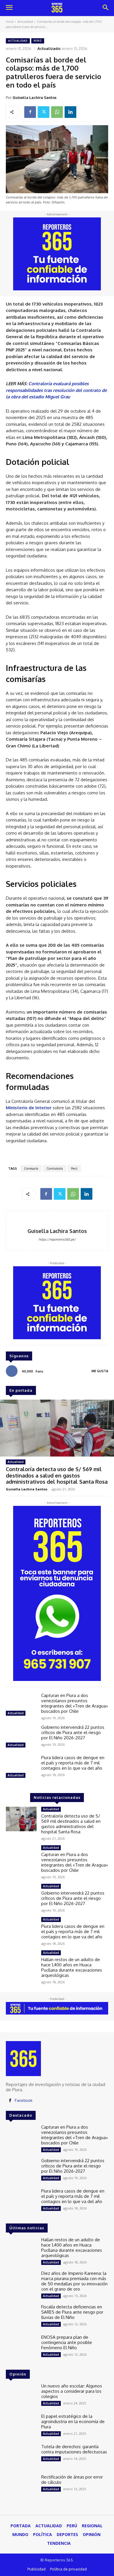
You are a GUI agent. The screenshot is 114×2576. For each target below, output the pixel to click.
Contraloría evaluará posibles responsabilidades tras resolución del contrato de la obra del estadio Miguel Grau (56, 390)
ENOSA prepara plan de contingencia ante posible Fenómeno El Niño (67, 2342)
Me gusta (100, 1371)
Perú (38, 41)
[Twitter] (44, 112)
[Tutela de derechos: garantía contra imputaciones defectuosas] (21, 2456)
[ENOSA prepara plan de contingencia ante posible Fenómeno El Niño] (21, 2347)
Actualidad (25, 22)
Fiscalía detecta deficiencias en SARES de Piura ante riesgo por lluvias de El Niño (72, 2312)
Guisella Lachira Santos (34, 97)
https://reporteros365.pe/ (57, 1239)
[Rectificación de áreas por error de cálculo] (21, 2487)
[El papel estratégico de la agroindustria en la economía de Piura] (21, 2426)
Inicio (10, 22)
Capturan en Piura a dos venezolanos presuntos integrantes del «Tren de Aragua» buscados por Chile (75, 1703)
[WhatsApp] (57, 112)
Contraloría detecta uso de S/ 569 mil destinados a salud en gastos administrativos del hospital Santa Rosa (57, 1475)
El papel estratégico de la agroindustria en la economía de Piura (73, 2421)
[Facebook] (30, 112)
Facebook (24, 2100)
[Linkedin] (70, 112)
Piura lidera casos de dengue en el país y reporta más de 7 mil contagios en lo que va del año (73, 1763)
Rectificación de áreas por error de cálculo (72, 2480)
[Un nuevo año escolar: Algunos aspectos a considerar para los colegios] (21, 2396)
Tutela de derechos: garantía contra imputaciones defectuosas (74, 2449)
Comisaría (31, 1168)
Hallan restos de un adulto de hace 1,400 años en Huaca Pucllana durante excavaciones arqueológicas (72, 1967)
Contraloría (55, 1168)
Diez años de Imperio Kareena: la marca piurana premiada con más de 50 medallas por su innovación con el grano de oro (74, 2281)
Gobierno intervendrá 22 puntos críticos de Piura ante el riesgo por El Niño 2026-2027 (73, 1732)
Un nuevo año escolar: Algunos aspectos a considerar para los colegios (72, 2391)
